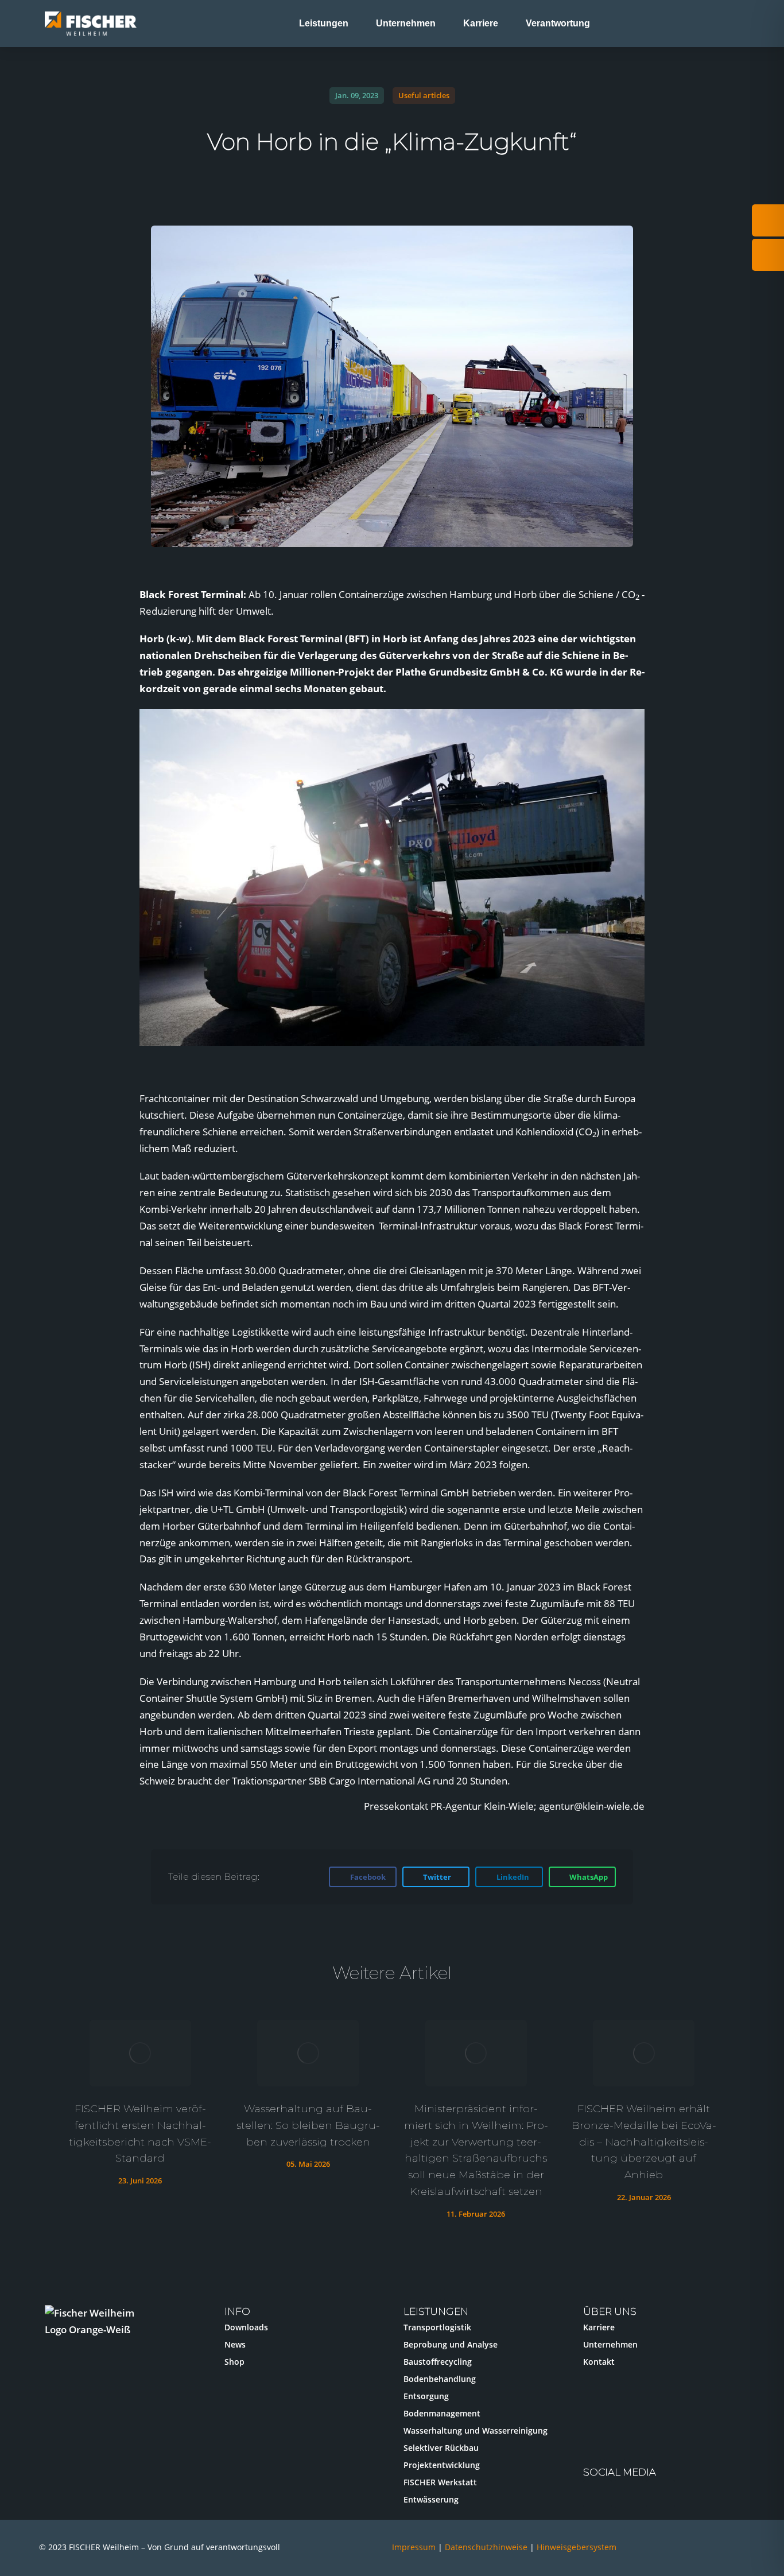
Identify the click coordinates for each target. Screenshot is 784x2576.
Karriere (599, 2327)
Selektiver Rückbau (441, 2448)
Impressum (414, 2547)
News (235, 2344)
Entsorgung (426, 2396)
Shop (234, 2362)
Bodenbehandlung (440, 2379)
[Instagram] (597, 2494)
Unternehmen (610, 2344)
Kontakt (599, 2362)
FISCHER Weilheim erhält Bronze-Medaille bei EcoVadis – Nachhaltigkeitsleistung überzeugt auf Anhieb (644, 2142)
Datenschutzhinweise (487, 2547)
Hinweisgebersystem (577, 2547)
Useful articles (424, 95)
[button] (151, 885)
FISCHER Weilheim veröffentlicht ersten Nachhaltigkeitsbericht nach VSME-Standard (140, 2133)
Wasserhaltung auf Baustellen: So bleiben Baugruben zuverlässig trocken (308, 2125)
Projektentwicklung (442, 2465)
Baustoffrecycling (438, 2362)
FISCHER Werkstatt (440, 2482)
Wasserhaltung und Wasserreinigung (476, 2430)
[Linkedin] (629, 2494)
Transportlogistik (437, 2327)
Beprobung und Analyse (451, 2344)
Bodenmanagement (442, 2413)
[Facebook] (661, 2494)
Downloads (246, 2327)
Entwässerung (431, 2499)
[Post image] (140, 2053)
